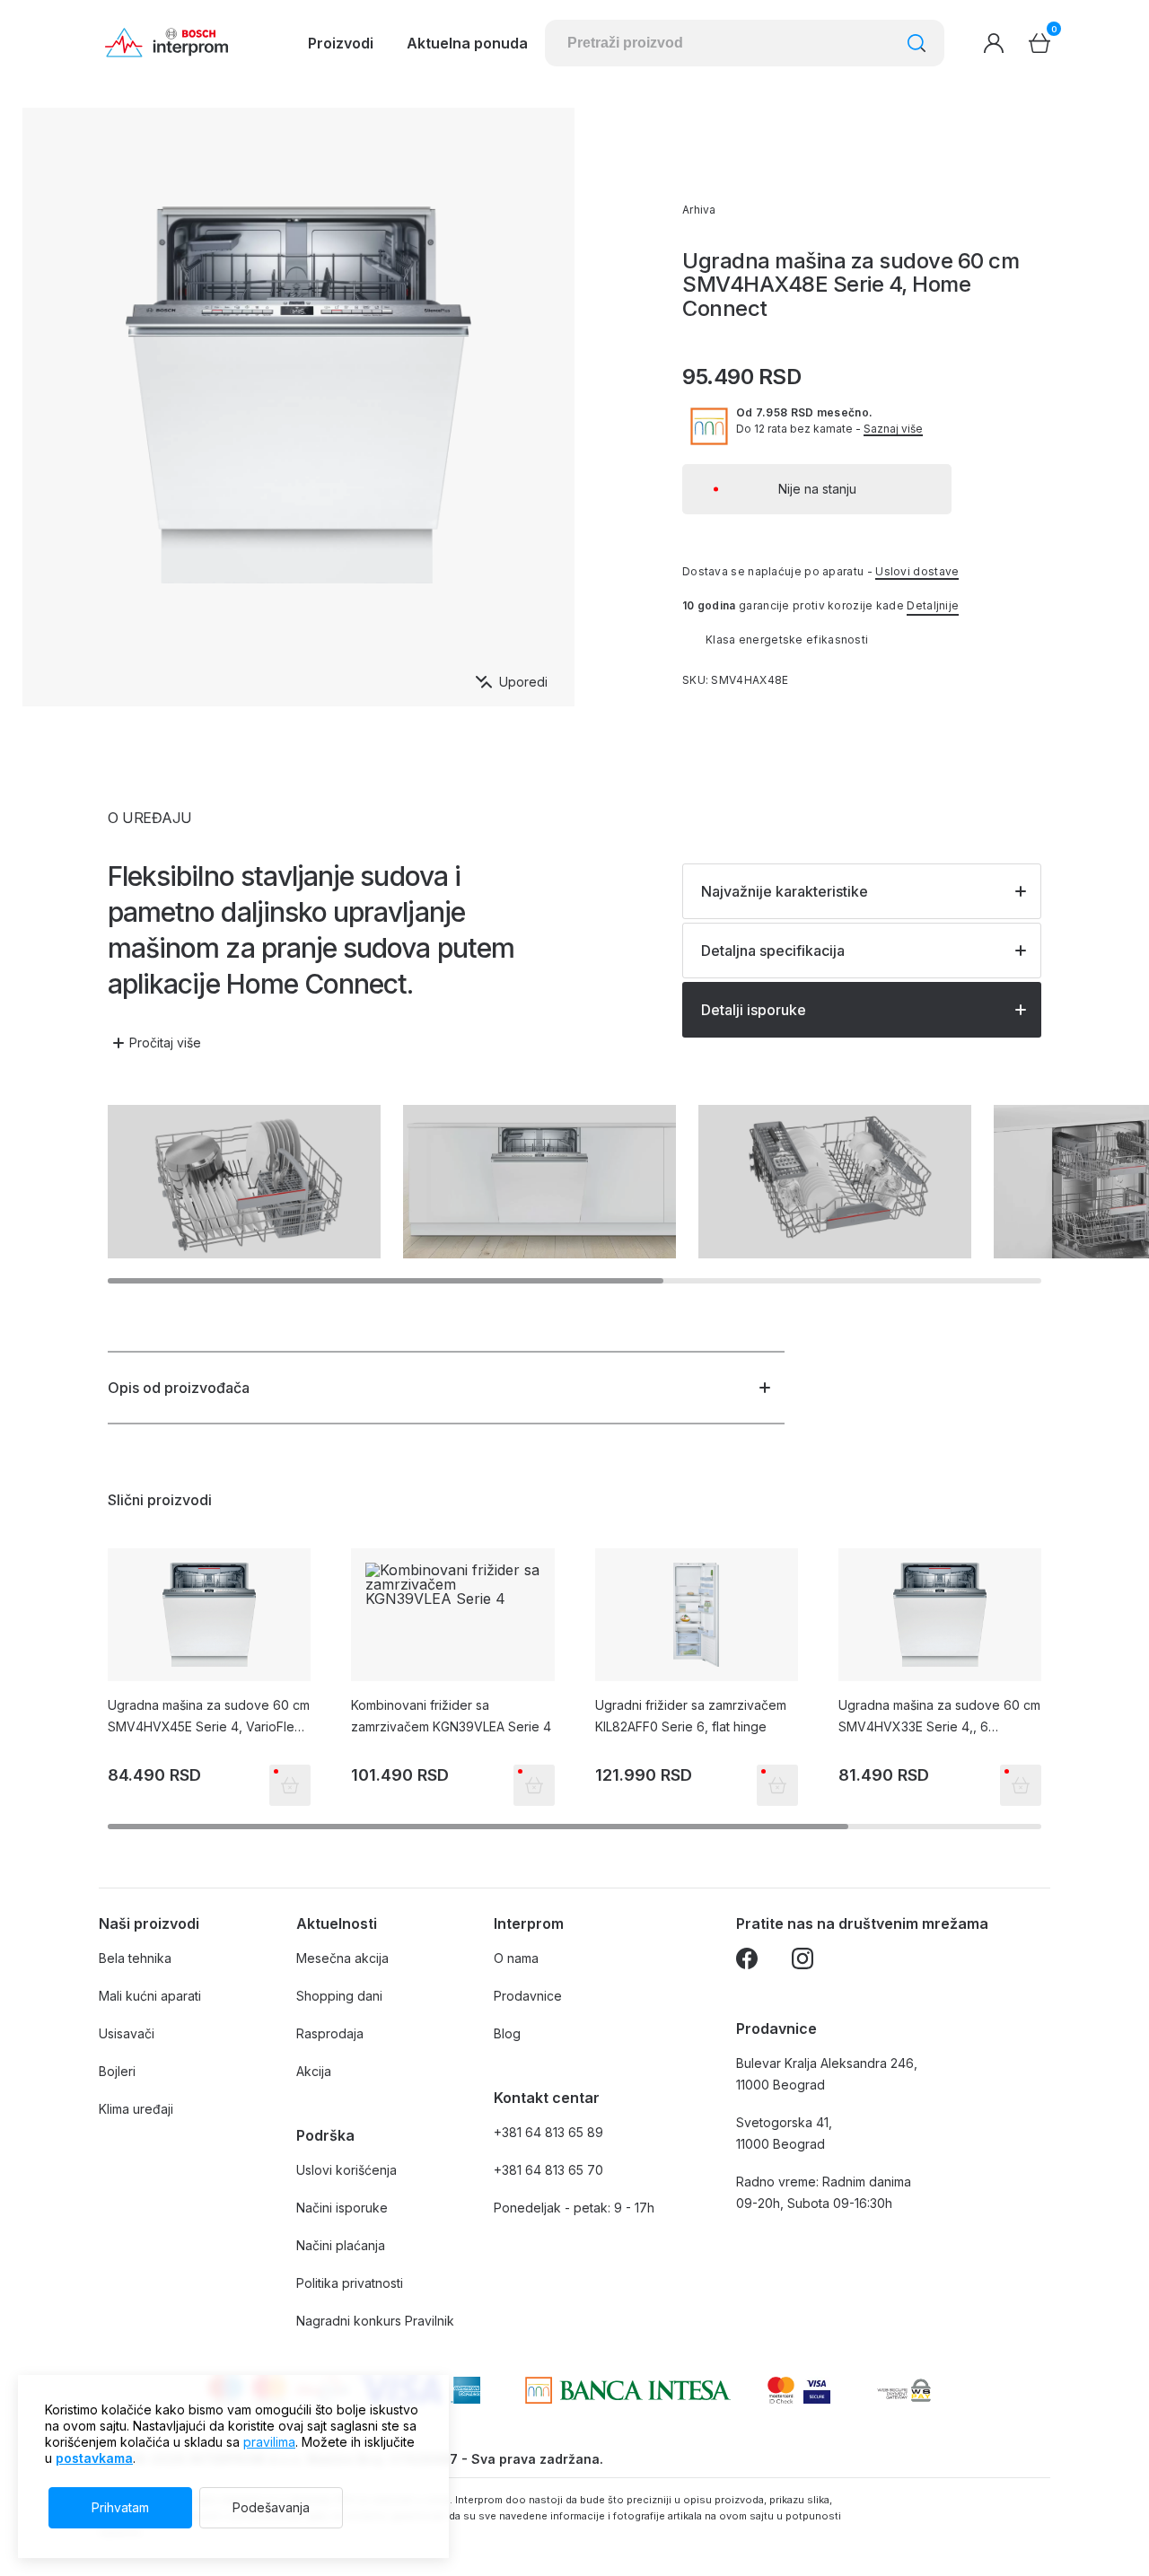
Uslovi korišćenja (346, 2170)
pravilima (269, 2442)
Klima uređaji (136, 2109)
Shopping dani (339, 1996)
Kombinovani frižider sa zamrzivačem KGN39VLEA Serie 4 (451, 1716)
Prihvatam (120, 2507)
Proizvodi (341, 43)
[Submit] (917, 43)
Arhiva (699, 210)
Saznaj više (893, 429)
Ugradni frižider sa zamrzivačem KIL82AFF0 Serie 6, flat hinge (691, 1716)
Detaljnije (933, 605)
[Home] (167, 43)
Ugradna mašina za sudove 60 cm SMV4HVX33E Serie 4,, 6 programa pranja (939, 1717)
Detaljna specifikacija (773, 951)
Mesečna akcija (342, 1958)
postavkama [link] (94, 2458)
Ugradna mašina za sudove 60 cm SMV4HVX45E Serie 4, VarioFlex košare (209, 1717)
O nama (516, 1958)
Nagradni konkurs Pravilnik (375, 2321)
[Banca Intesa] (628, 2390)
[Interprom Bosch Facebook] (747, 1962)
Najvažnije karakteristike (785, 891)
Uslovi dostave (917, 571)
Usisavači (127, 2033)
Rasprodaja (330, 2033)
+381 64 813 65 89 (548, 2132)
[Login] (994, 43)
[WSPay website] (903, 2390)
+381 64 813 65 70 (548, 2170)
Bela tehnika (135, 1958)
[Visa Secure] (817, 2390)
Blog (507, 2033)
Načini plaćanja (341, 2245)
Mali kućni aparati (150, 1996)
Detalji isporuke (754, 1010)
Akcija (314, 2071)
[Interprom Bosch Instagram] (803, 1962)
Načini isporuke (342, 2208)
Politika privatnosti (350, 2283)
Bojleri (117, 2071)
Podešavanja (271, 2507)
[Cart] (1039, 43)
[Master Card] (781, 2390)
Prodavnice (528, 1996)
